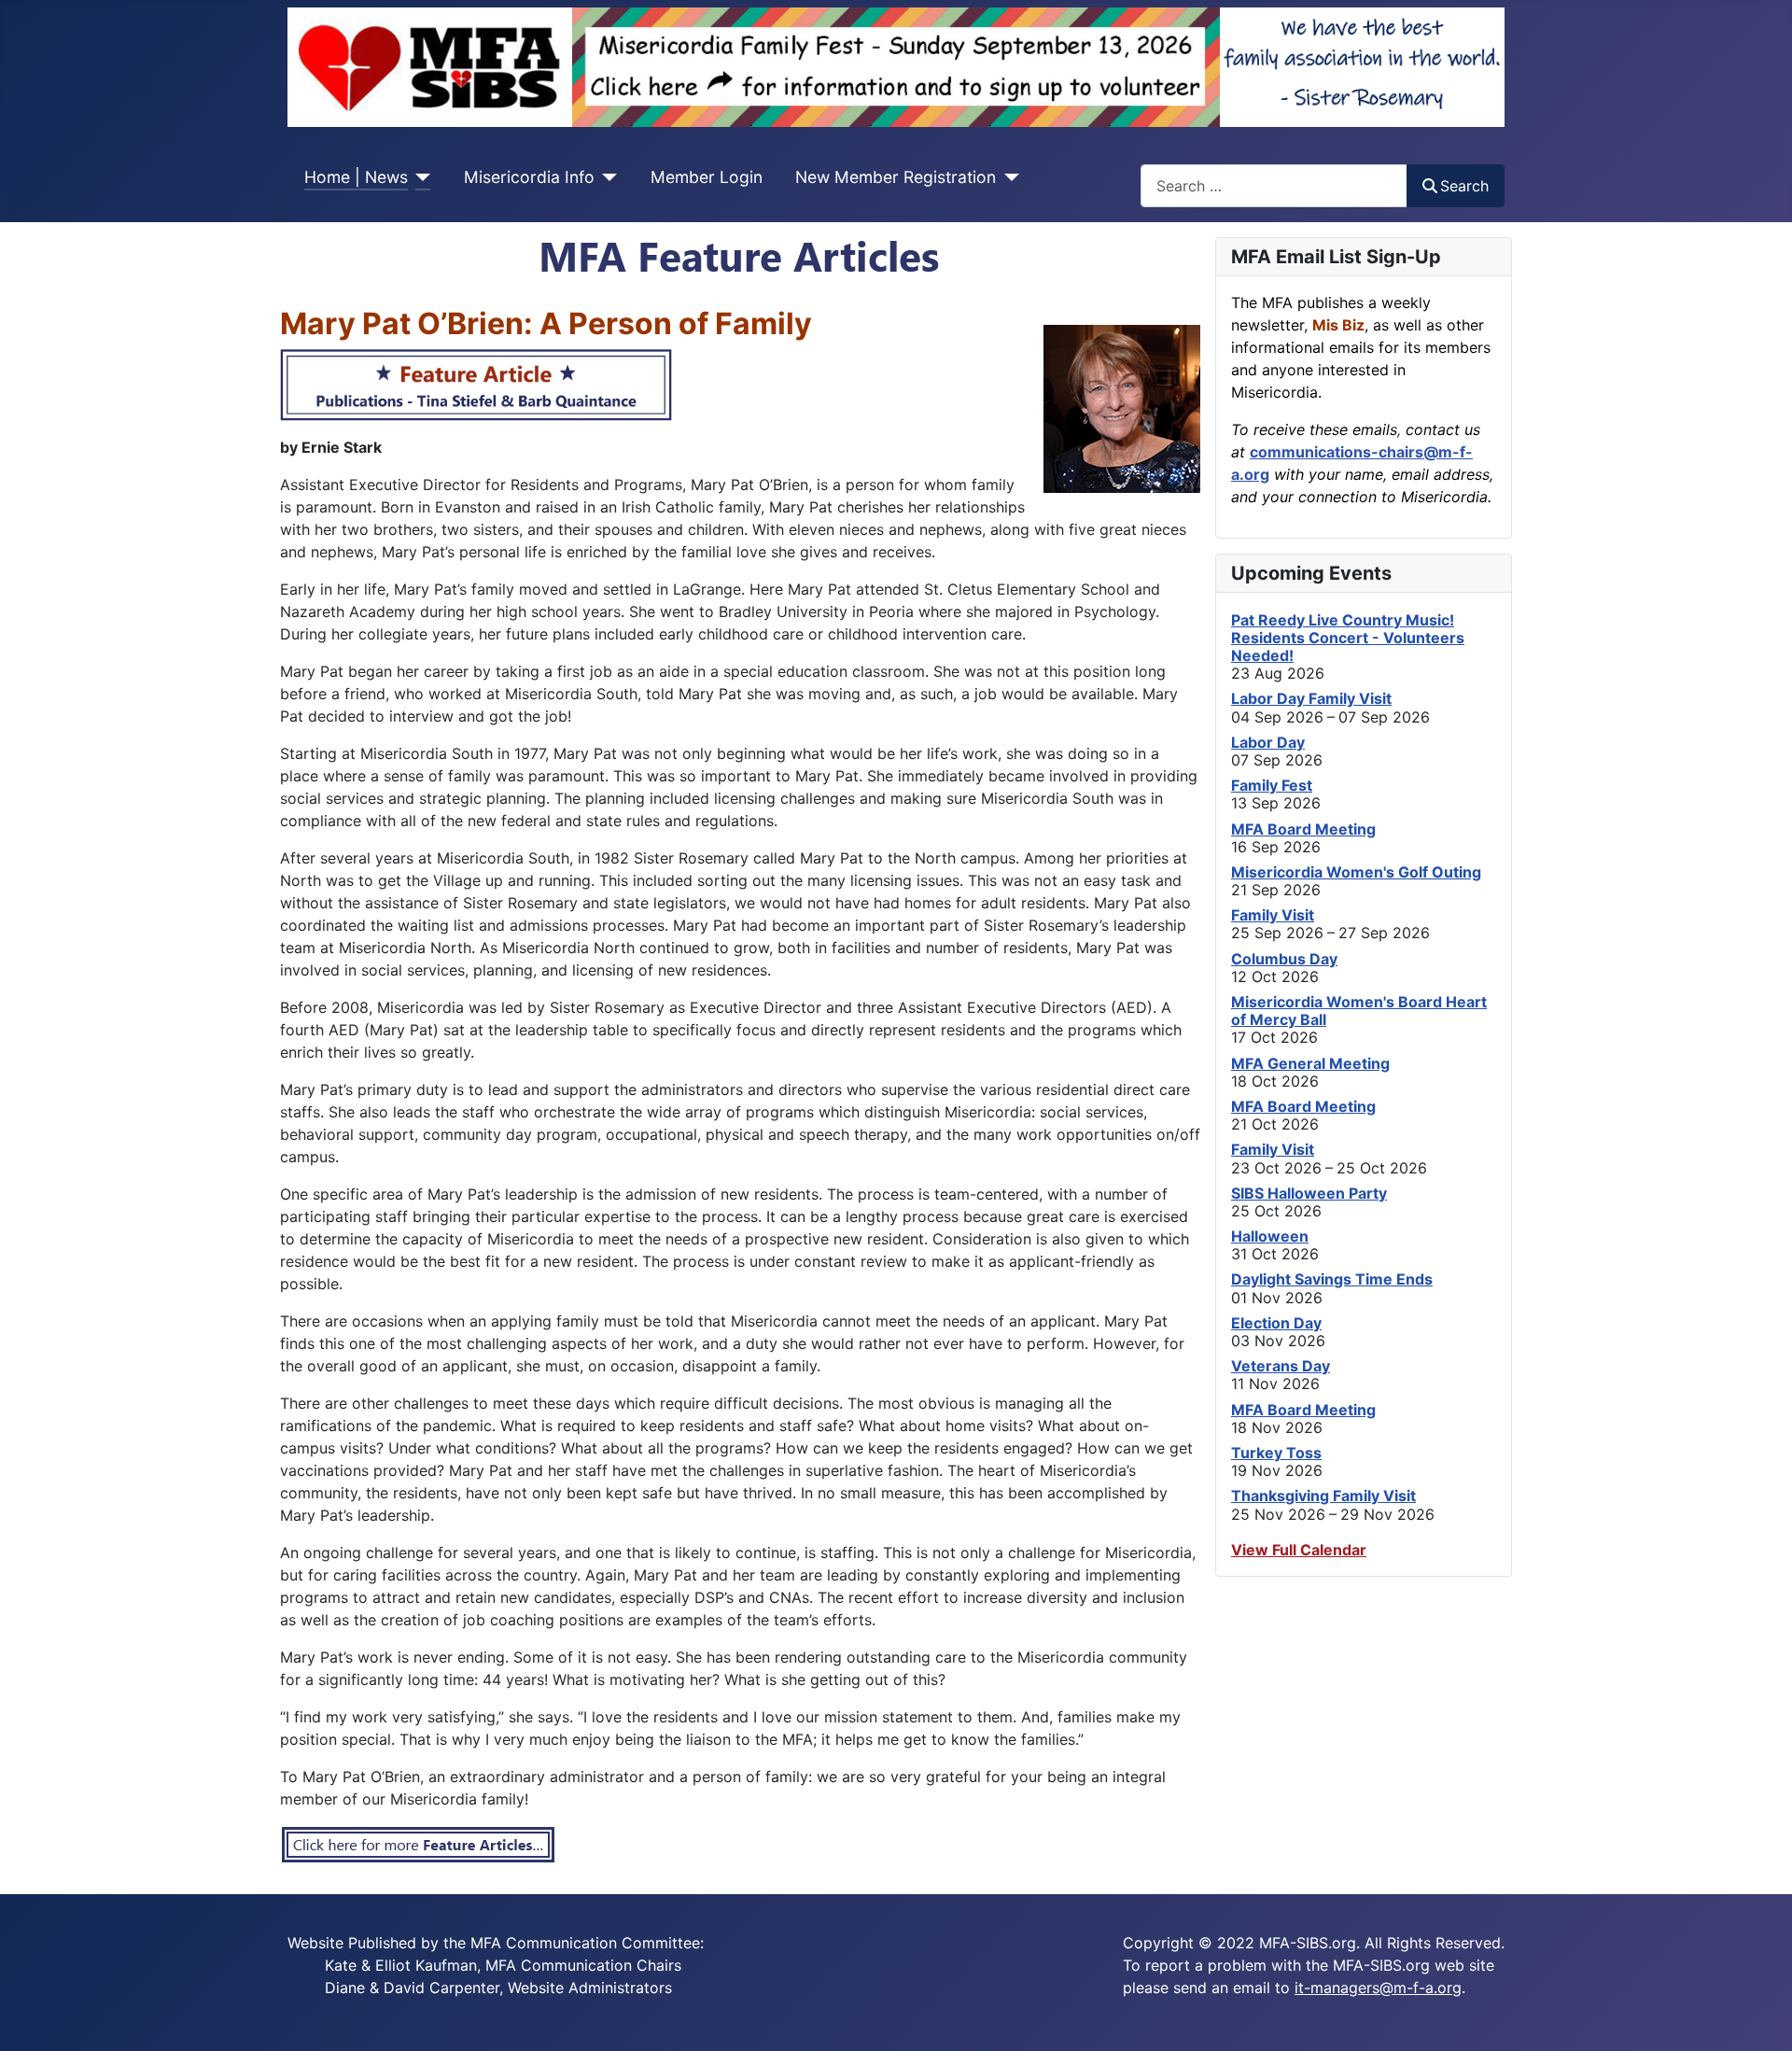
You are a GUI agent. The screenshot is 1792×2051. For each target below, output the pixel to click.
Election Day (1276, 1323)
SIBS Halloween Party (1309, 1193)
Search (1464, 186)
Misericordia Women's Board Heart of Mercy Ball (1359, 1011)
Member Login (707, 177)
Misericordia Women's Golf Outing (1356, 872)
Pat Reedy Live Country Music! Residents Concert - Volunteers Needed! (1348, 638)
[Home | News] (420, 177)
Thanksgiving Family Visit (1323, 1496)
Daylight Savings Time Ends (1332, 1279)
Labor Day (1268, 742)
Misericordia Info (529, 177)
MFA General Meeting (1310, 1063)
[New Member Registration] (1008, 177)
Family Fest (1272, 785)
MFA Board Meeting (1303, 829)
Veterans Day (1281, 1366)
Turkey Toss (1276, 1453)
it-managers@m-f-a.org (1378, 1988)
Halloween (1270, 1236)
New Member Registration (896, 177)
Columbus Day (1284, 959)
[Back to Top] (1759, 2016)
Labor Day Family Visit (1311, 698)
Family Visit (1273, 915)
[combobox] (1274, 185)
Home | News (356, 177)
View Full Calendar (1299, 1550)
